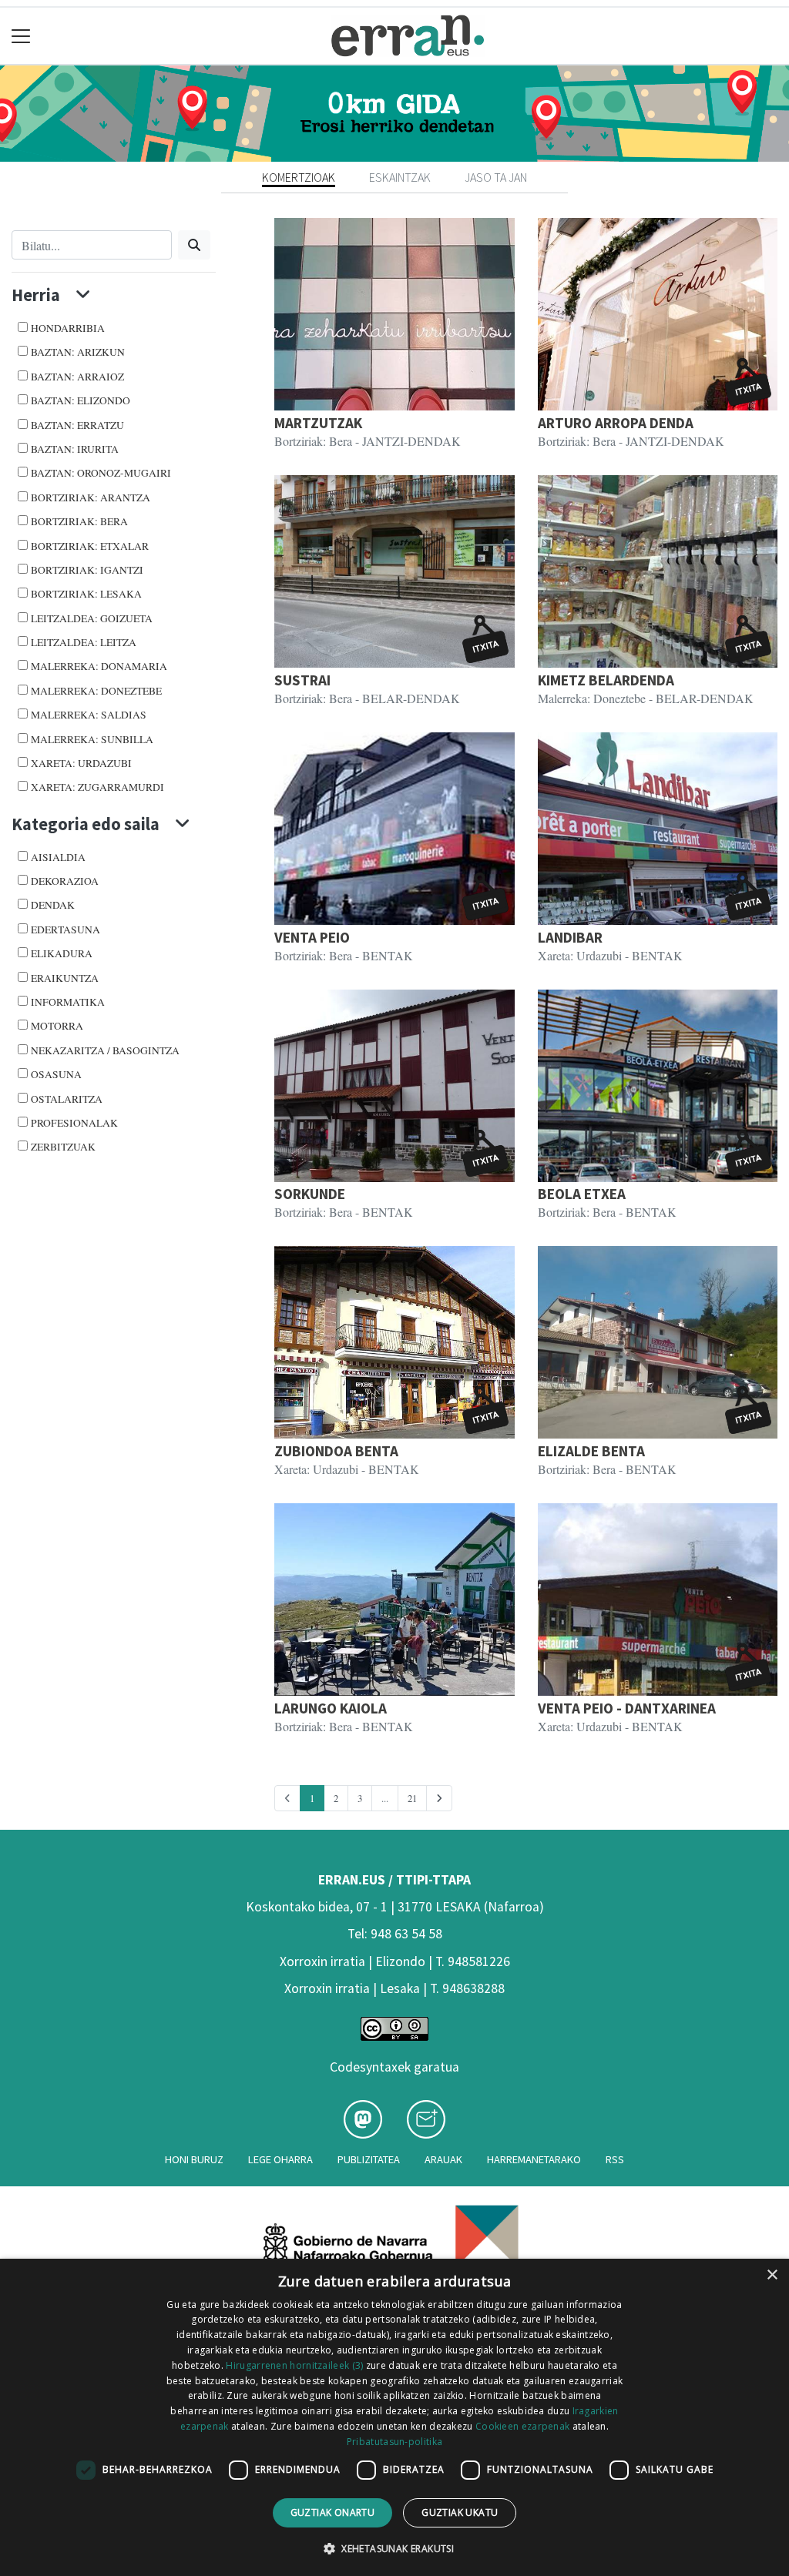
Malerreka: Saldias (89, 715)
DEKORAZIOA (65, 881)
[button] (394, 2548)
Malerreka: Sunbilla (92, 739)
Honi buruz (194, 2159)
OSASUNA (56, 1074)
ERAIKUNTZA (65, 978)
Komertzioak (299, 177)
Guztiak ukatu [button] (460, 2512)
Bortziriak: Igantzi (87, 570)
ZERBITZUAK (63, 1147)
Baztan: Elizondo (81, 400)
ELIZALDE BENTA (591, 1451)
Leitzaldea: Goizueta (92, 618)
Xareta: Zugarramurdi (97, 787)
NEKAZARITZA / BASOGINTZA (105, 1050)
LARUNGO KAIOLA (331, 1708)
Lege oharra (280, 2159)
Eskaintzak (400, 177)
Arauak (443, 2159)
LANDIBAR (570, 937)
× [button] (772, 2275)
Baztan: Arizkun (78, 352)
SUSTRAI (302, 680)
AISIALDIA (58, 857)
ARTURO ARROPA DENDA (616, 423)
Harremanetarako (534, 2159)
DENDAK (53, 905)
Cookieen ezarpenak (522, 2426)
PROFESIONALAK (74, 1123)
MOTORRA (57, 1026)
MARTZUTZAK (318, 423)
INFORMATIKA (68, 1002)
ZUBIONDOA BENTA (336, 1451)
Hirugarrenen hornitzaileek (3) (294, 2365)
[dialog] (394, 2417)
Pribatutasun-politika (394, 2442)
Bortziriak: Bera (79, 521)
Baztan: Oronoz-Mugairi (101, 473)
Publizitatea (369, 2159)
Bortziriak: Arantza (91, 497)
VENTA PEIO (312, 937)
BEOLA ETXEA (582, 1194)
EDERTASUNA (65, 930)
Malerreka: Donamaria (99, 666)
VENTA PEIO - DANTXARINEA (627, 1708)
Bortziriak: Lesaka (86, 594)
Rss (615, 2159)
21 (412, 1798)
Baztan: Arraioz (77, 377)
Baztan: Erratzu (77, 425)
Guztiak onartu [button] (333, 2512)
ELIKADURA (62, 953)
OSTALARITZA (67, 1099)
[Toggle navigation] (21, 36)
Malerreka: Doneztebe (96, 691)
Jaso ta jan (496, 177)
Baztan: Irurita (75, 449)
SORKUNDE (310, 1194)
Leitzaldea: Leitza (84, 642)
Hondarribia (68, 328)
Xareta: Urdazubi (81, 763)
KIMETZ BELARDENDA (606, 680)
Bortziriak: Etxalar (90, 546)
